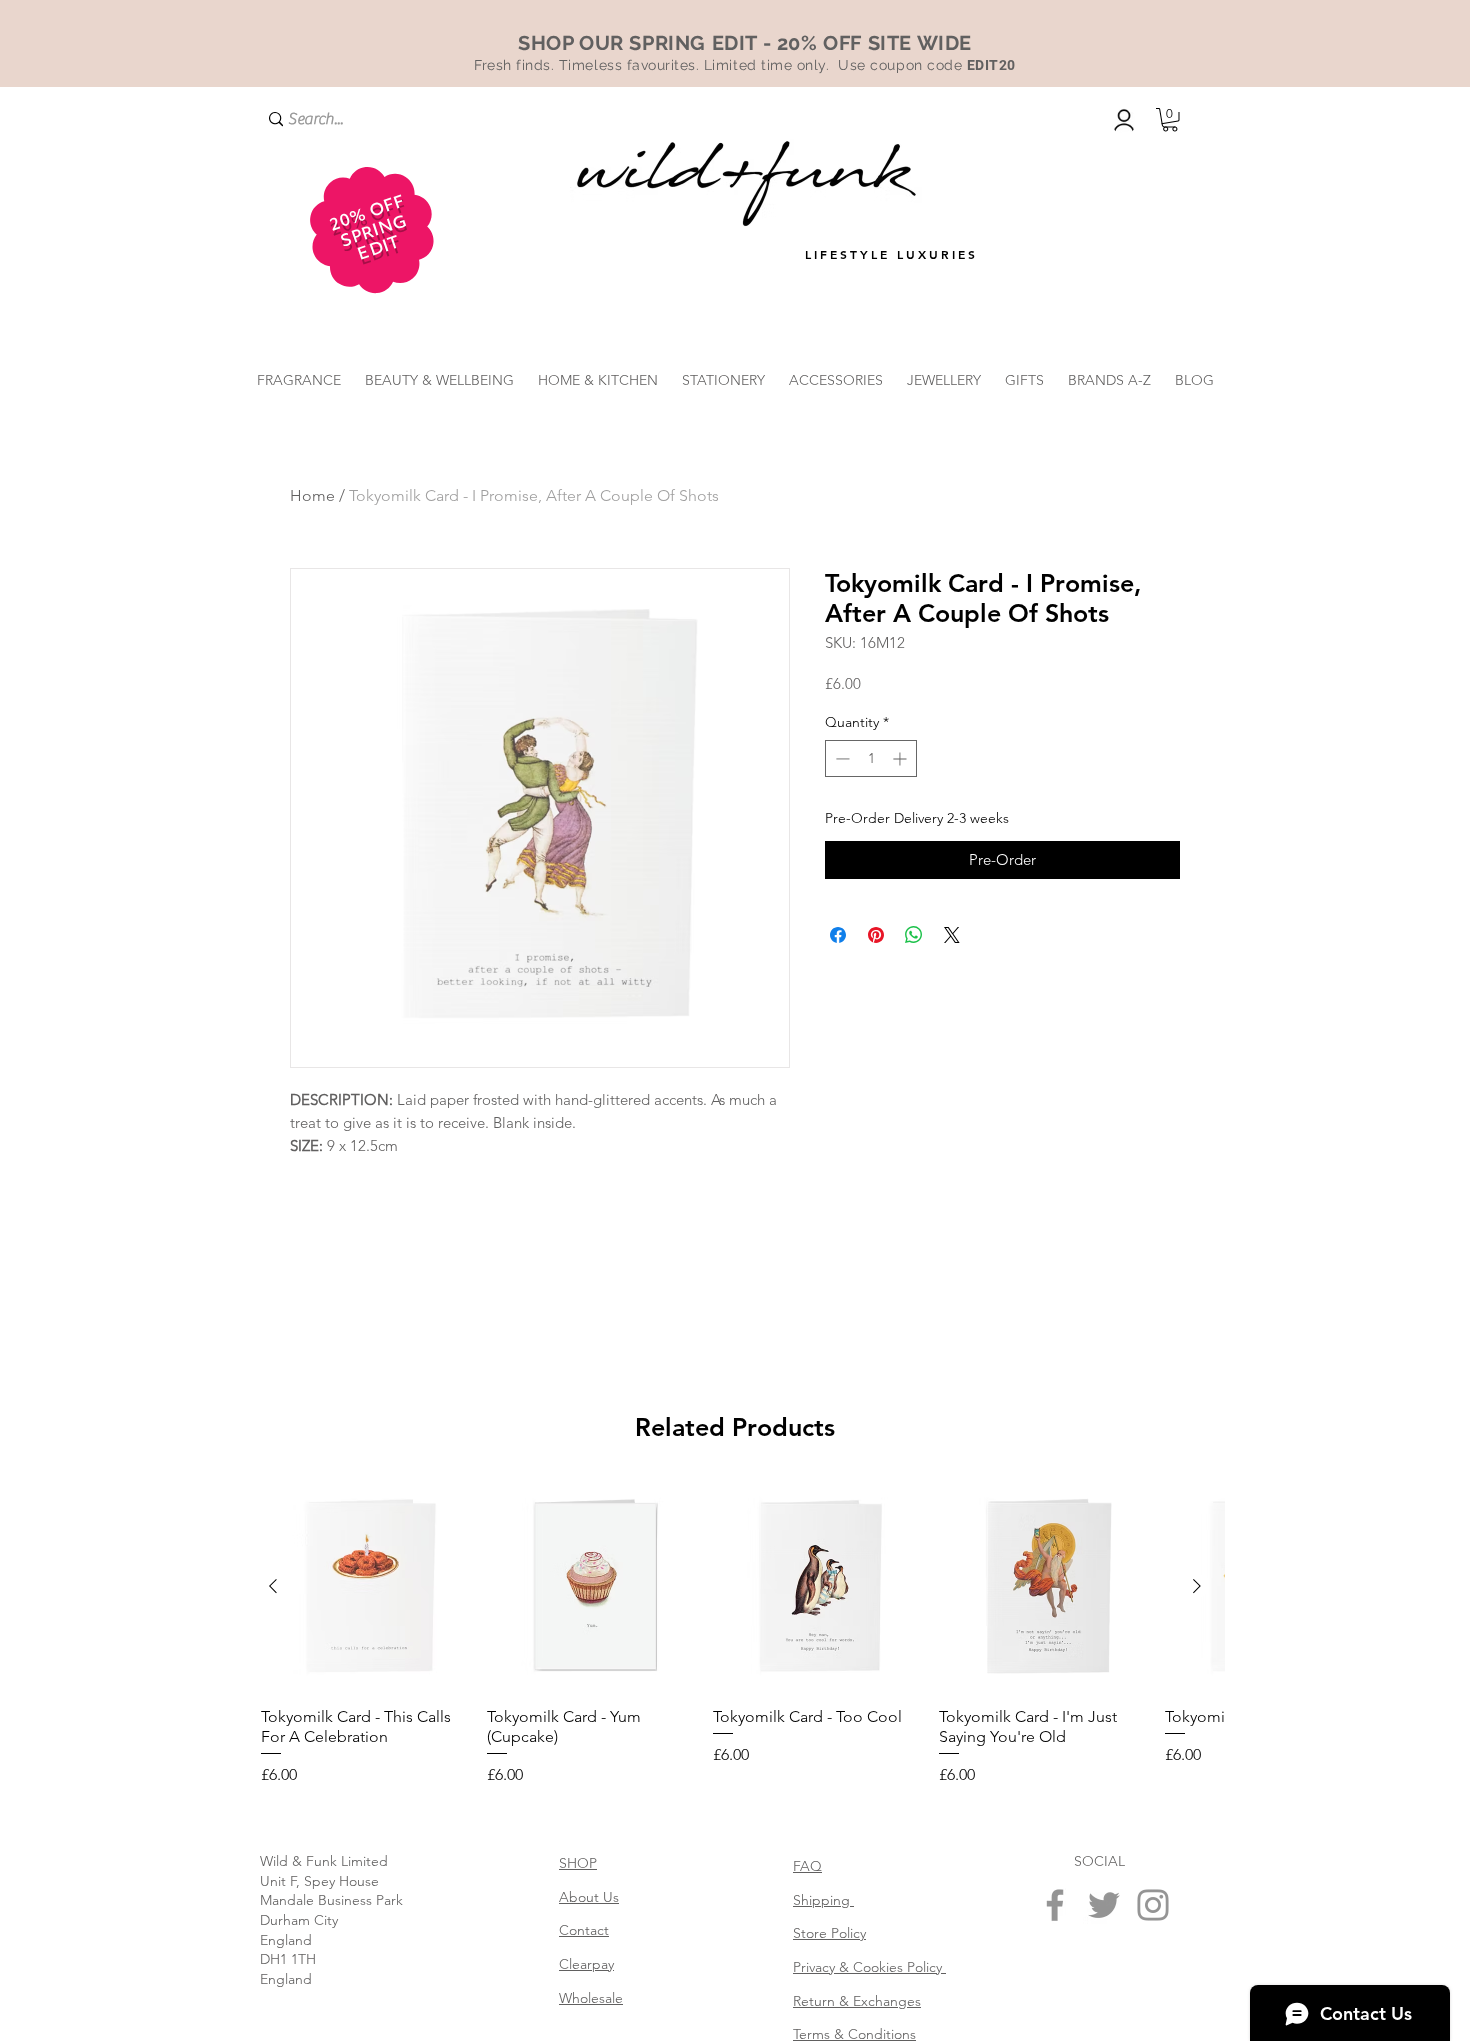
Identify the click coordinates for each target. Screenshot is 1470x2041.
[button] (1170, 120)
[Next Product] (1197, 1586)
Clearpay (586, 1964)
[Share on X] (952, 935)
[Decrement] (840, 758)
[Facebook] (1055, 1905)
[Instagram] (1153, 1905)
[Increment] (901, 758)
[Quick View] (366, 1587)
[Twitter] (1104, 1905)
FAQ (807, 1866)
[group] (735, 1635)
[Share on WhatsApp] (914, 935)
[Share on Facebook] (838, 935)
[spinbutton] (871, 758)
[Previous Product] (273, 1586)
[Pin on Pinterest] (876, 935)
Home (312, 495)
